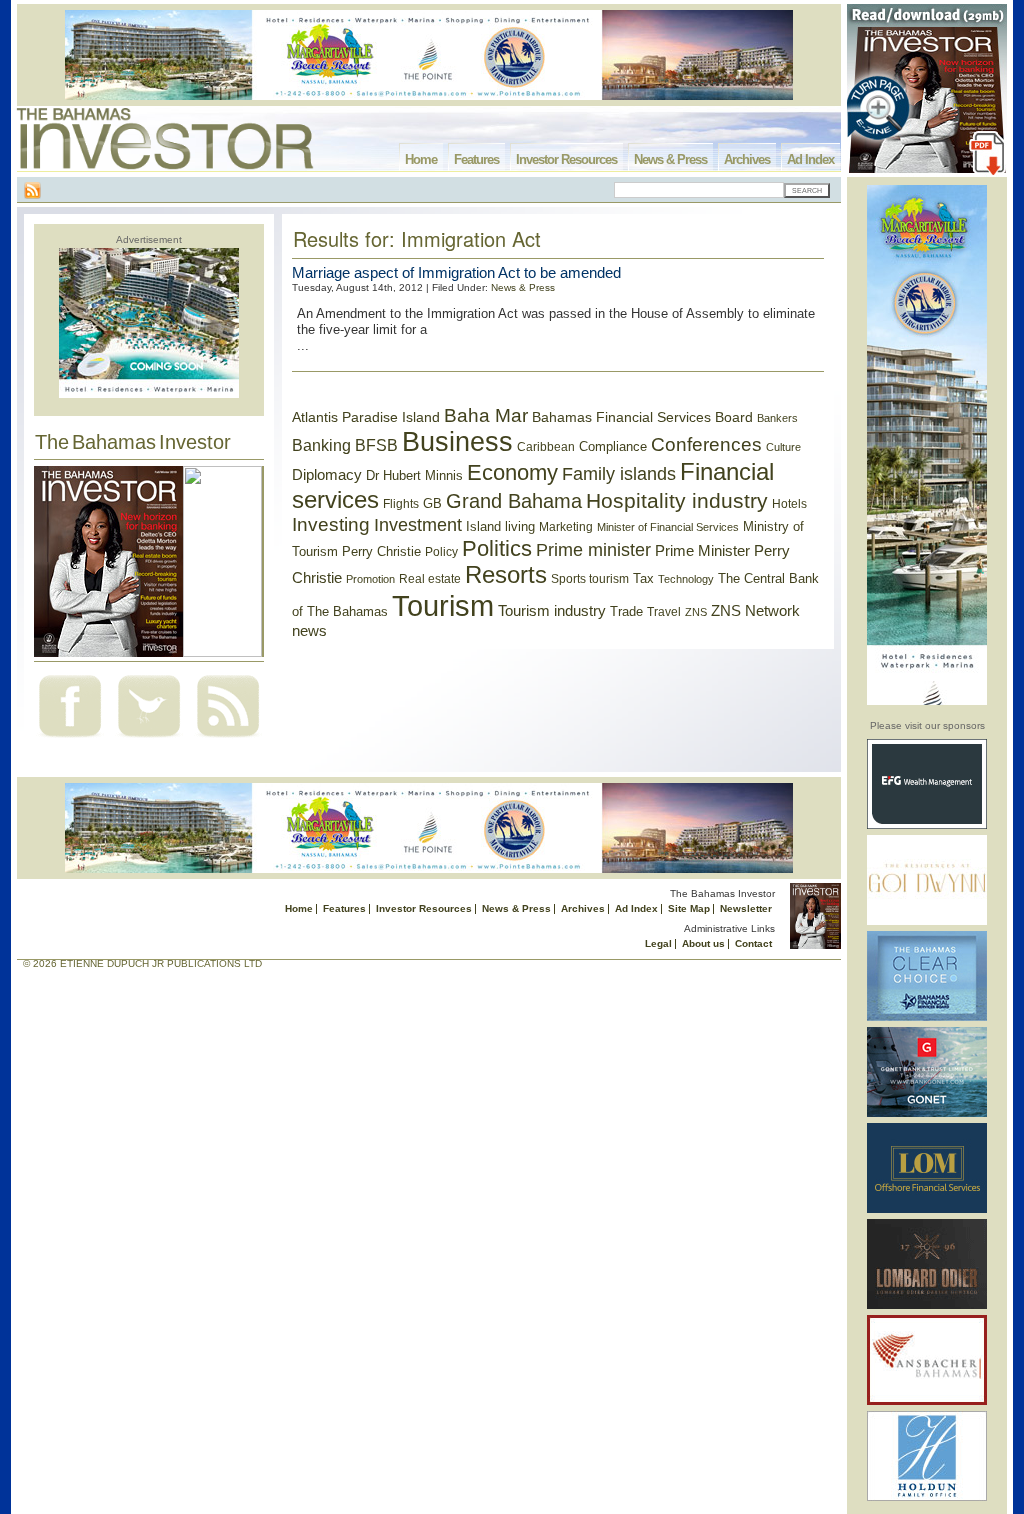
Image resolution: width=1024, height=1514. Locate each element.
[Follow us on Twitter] (149, 739)
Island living (500, 526)
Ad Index (810, 159)
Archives (747, 159)
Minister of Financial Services (668, 527)
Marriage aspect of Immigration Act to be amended (456, 272)
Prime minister (593, 549)
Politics (497, 548)
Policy (441, 552)
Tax (643, 578)
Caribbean (546, 447)
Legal (658, 943)
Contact (753, 943)
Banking (321, 445)
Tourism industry (552, 611)
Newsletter (746, 908)
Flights (401, 504)
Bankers (777, 418)
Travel (664, 612)
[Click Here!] (927, 825)
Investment (418, 525)
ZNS (696, 612)
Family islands (619, 474)
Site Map (689, 908)
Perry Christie (381, 551)
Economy (512, 472)
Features (476, 159)
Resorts (506, 575)
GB (432, 503)
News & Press (670, 159)
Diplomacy (327, 475)
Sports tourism (590, 579)
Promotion (370, 579)
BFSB (376, 445)
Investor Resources (566, 159)
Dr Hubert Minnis (414, 475)
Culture (783, 447)
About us (703, 943)
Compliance (613, 446)
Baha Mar (486, 415)
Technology (686, 579)
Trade (626, 611)
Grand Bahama (514, 501)
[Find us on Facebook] (70, 739)
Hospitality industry (677, 500)
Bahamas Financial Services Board (642, 417)
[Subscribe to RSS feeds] (228, 739)
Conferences (706, 444)
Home (421, 159)
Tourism (443, 605)
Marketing (566, 527)
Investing (331, 524)
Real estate (430, 579)
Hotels (789, 503)
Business (457, 442)
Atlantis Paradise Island (366, 417)
